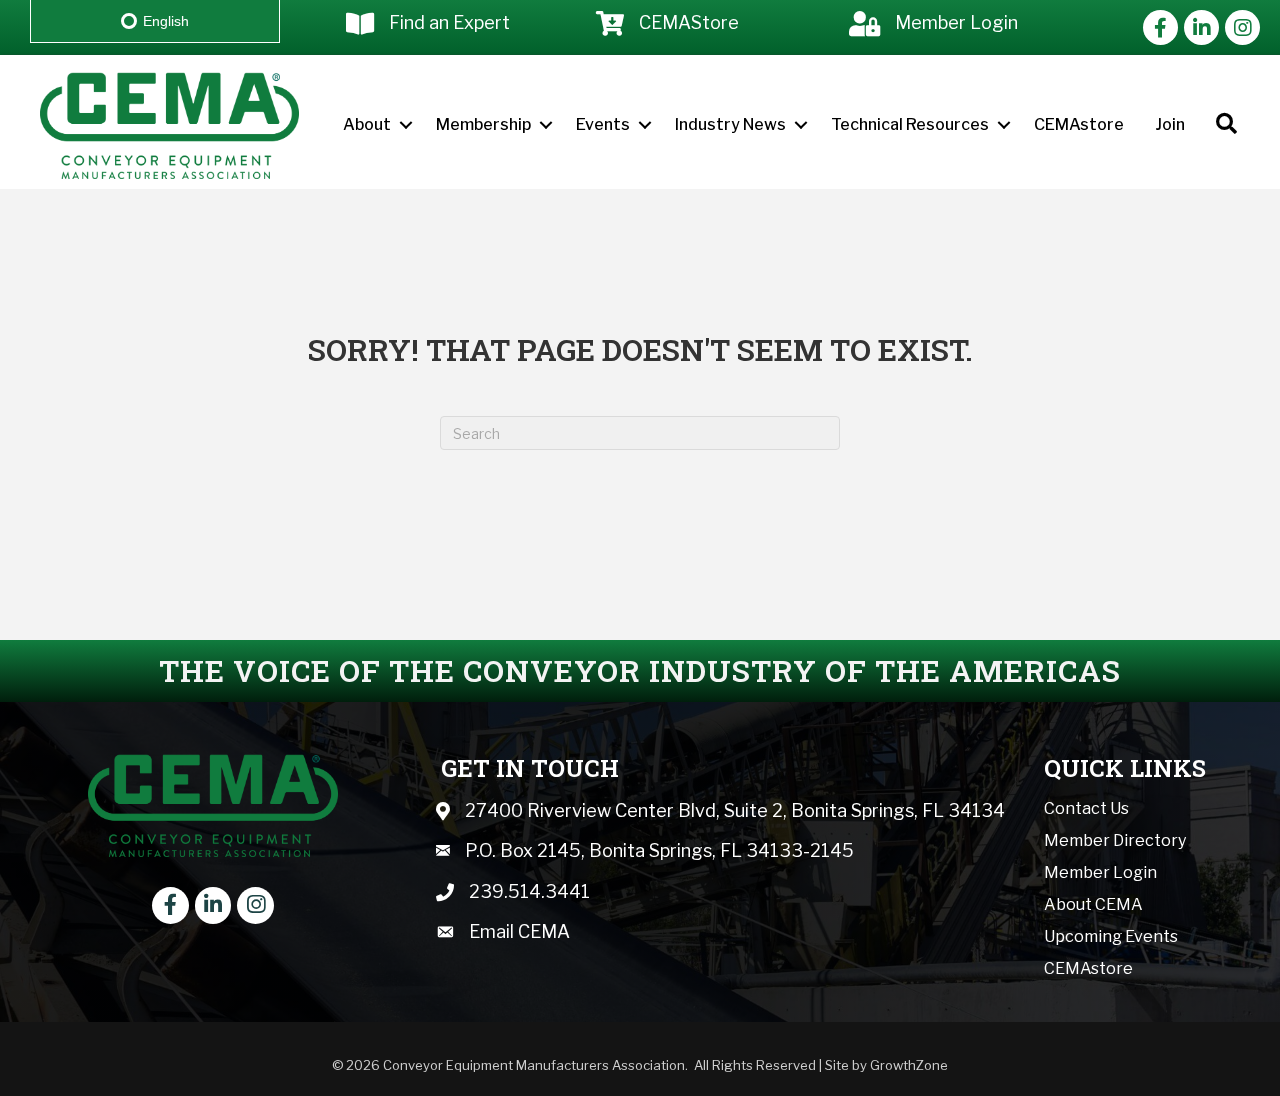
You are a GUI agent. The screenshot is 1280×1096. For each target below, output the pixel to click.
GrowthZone (909, 1065)
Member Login (1100, 872)
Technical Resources (910, 124)
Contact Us (1086, 808)
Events (603, 124)
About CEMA (1093, 904)
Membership (483, 124)
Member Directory (1115, 840)
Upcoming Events (1111, 936)
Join (1170, 124)
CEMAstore (1079, 124)
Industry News (730, 124)
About (367, 124)
